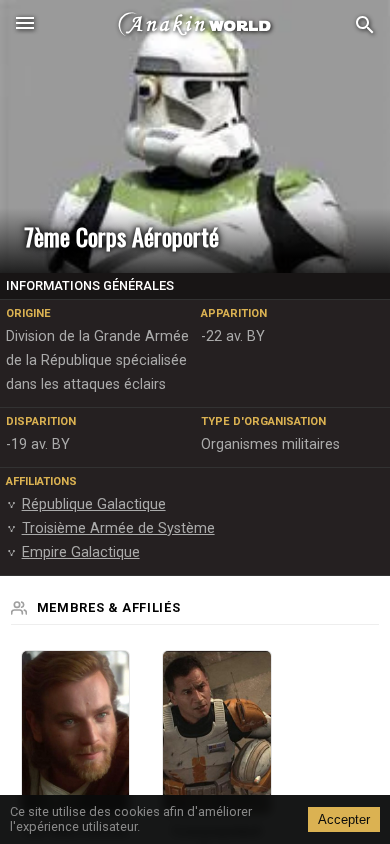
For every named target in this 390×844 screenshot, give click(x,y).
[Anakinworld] (195, 25)
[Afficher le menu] (25, 25)
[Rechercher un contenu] (365, 25)
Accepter (344, 819)
